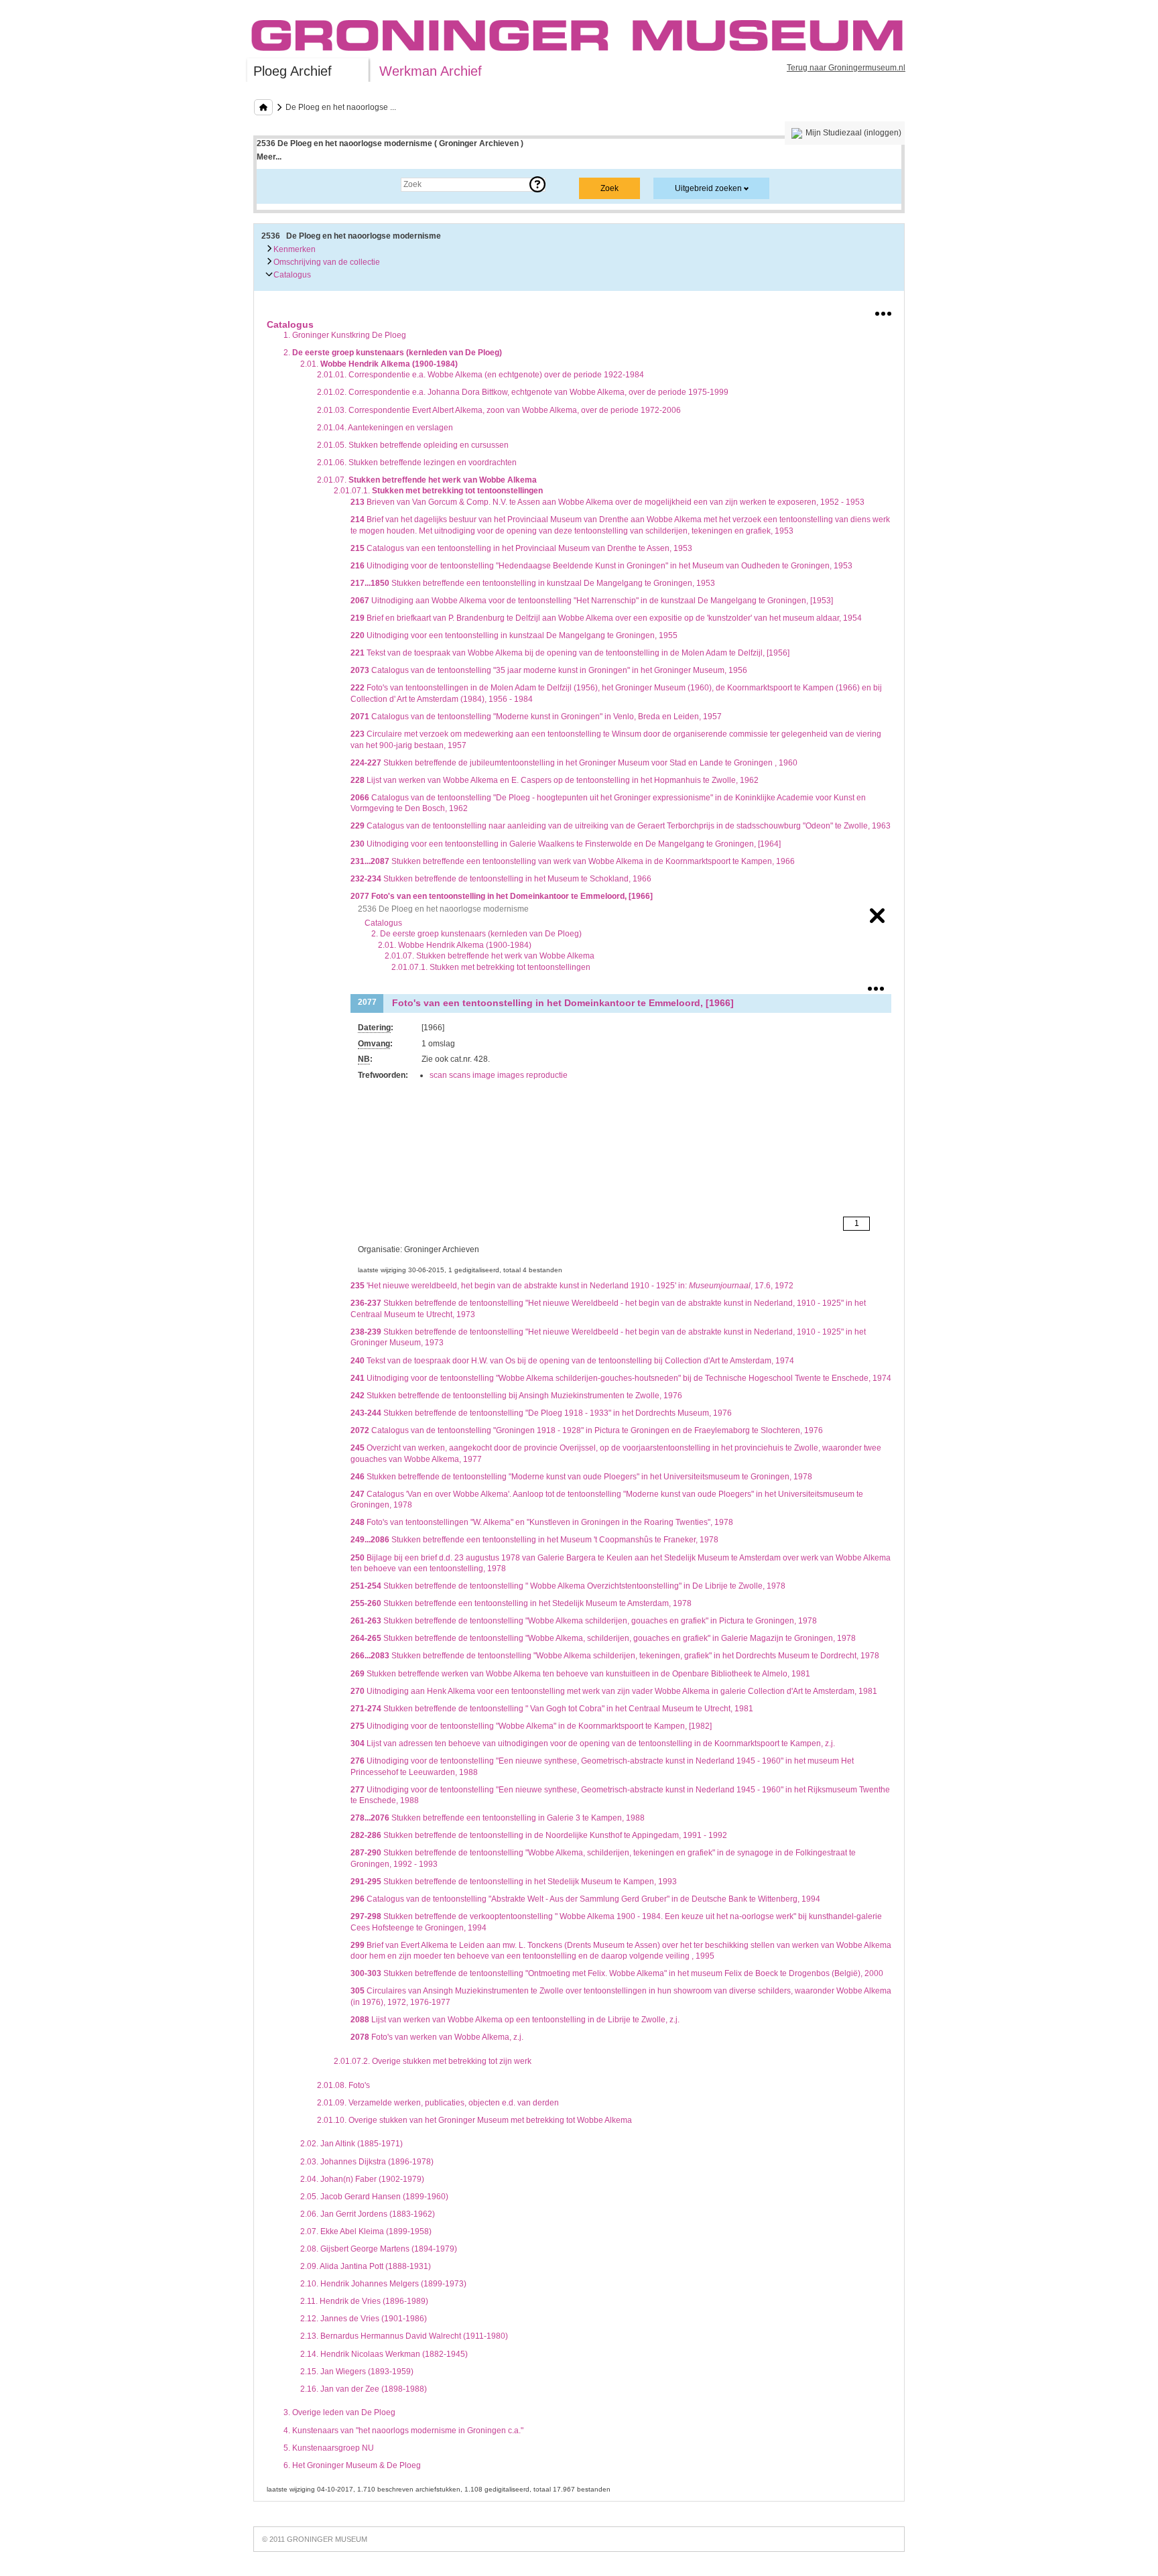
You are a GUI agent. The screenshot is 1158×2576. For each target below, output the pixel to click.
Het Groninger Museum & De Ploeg (352, 2465)
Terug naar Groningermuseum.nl (846, 68)
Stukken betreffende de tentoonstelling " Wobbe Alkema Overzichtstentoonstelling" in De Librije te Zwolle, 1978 (568, 1586)
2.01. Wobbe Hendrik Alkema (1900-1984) (455, 945)
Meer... (269, 157)
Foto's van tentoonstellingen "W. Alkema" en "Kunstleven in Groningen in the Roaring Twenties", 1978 (542, 1522)
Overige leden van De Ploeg (339, 2412)
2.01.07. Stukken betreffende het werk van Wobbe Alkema (490, 956)
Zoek (279, 184)
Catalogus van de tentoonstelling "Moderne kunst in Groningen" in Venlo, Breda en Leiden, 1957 (536, 717)
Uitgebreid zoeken (708, 188)
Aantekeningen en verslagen (385, 428)
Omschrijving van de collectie (326, 262)
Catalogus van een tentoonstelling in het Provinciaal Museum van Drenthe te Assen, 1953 (521, 548)
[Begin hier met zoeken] (263, 107)
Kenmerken (294, 249)
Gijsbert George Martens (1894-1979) (379, 2249)
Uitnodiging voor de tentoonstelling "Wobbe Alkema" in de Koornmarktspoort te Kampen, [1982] (531, 1726)
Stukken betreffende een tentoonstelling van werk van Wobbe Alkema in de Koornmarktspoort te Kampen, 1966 (573, 861)
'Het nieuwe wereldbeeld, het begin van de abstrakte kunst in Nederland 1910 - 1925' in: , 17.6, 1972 (572, 1286)
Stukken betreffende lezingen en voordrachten (417, 463)
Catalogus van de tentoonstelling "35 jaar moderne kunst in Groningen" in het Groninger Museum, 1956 (549, 670)
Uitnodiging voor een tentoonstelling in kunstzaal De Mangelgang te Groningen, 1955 (514, 635)
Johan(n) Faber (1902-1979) (362, 2179)
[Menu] (883, 311)
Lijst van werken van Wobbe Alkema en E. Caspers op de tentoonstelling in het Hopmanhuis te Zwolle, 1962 (555, 780)
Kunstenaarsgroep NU (329, 2448)
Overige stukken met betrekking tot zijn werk (433, 2061)
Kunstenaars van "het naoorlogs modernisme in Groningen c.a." (403, 2431)
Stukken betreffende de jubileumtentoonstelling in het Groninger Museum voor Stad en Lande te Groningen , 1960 (574, 763)
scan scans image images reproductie (499, 1075)
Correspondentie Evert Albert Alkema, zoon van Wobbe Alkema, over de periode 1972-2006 (499, 410)
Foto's (343, 2085)
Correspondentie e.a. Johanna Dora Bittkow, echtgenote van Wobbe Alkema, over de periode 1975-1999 (523, 392)
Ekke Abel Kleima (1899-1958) (366, 2231)
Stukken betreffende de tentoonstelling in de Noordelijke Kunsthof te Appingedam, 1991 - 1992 (539, 1835)
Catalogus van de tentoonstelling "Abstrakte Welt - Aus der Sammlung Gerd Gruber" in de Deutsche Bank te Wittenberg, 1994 (585, 1899)
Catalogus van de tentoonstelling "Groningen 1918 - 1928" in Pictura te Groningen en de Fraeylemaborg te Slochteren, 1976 (587, 1430)
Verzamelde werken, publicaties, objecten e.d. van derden (438, 2103)
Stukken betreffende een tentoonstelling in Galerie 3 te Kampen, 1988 (498, 1818)
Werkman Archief (431, 71)
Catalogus (291, 275)
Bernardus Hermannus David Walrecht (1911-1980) (404, 2336)
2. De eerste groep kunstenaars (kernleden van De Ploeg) (476, 934)
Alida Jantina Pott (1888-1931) (366, 2266)
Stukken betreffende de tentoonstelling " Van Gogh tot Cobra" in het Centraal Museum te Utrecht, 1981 (552, 1709)
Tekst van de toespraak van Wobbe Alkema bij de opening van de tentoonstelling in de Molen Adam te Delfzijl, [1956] (570, 653)
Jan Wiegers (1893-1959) (357, 2372)
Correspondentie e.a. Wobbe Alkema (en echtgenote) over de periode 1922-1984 (480, 375)
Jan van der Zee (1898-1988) (364, 2389)
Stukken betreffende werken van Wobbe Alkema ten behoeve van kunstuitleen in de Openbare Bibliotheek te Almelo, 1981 (580, 1674)
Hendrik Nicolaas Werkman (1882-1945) (384, 2354)
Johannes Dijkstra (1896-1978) (367, 2162)
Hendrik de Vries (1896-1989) (364, 2301)
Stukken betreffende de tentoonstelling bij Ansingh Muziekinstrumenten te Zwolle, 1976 (516, 1396)
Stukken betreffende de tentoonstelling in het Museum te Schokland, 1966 (501, 879)
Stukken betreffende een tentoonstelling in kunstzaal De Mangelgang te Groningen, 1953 (533, 583)
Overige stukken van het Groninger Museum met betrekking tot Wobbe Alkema (474, 2120)
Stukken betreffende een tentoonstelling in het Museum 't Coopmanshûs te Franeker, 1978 (534, 1540)
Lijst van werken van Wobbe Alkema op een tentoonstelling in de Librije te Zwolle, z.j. (515, 2020)
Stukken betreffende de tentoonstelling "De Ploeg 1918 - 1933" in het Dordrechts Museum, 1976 (541, 1413)
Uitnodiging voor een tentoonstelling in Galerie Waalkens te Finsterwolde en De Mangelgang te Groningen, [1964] (566, 844)
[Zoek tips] (537, 184)
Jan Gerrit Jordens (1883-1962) (368, 2214)
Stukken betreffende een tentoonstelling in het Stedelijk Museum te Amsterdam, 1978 (521, 1603)
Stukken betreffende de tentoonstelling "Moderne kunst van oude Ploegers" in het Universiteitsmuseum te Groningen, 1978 (581, 1477)
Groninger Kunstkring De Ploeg (345, 335)
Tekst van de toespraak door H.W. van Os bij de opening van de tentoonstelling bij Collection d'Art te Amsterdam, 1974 (572, 1361)
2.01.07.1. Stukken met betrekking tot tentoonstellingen (491, 967)
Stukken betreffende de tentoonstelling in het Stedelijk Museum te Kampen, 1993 (514, 1882)
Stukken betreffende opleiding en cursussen (413, 445)
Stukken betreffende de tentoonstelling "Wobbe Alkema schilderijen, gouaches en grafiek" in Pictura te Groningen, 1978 (584, 1621)
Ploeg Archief (293, 71)
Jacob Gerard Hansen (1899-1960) (374, 2197)
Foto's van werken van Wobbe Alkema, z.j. (437, 2037)
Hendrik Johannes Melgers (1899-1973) (383, 2284)
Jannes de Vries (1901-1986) (364, 2319)
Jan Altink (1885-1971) (351, 2144)
